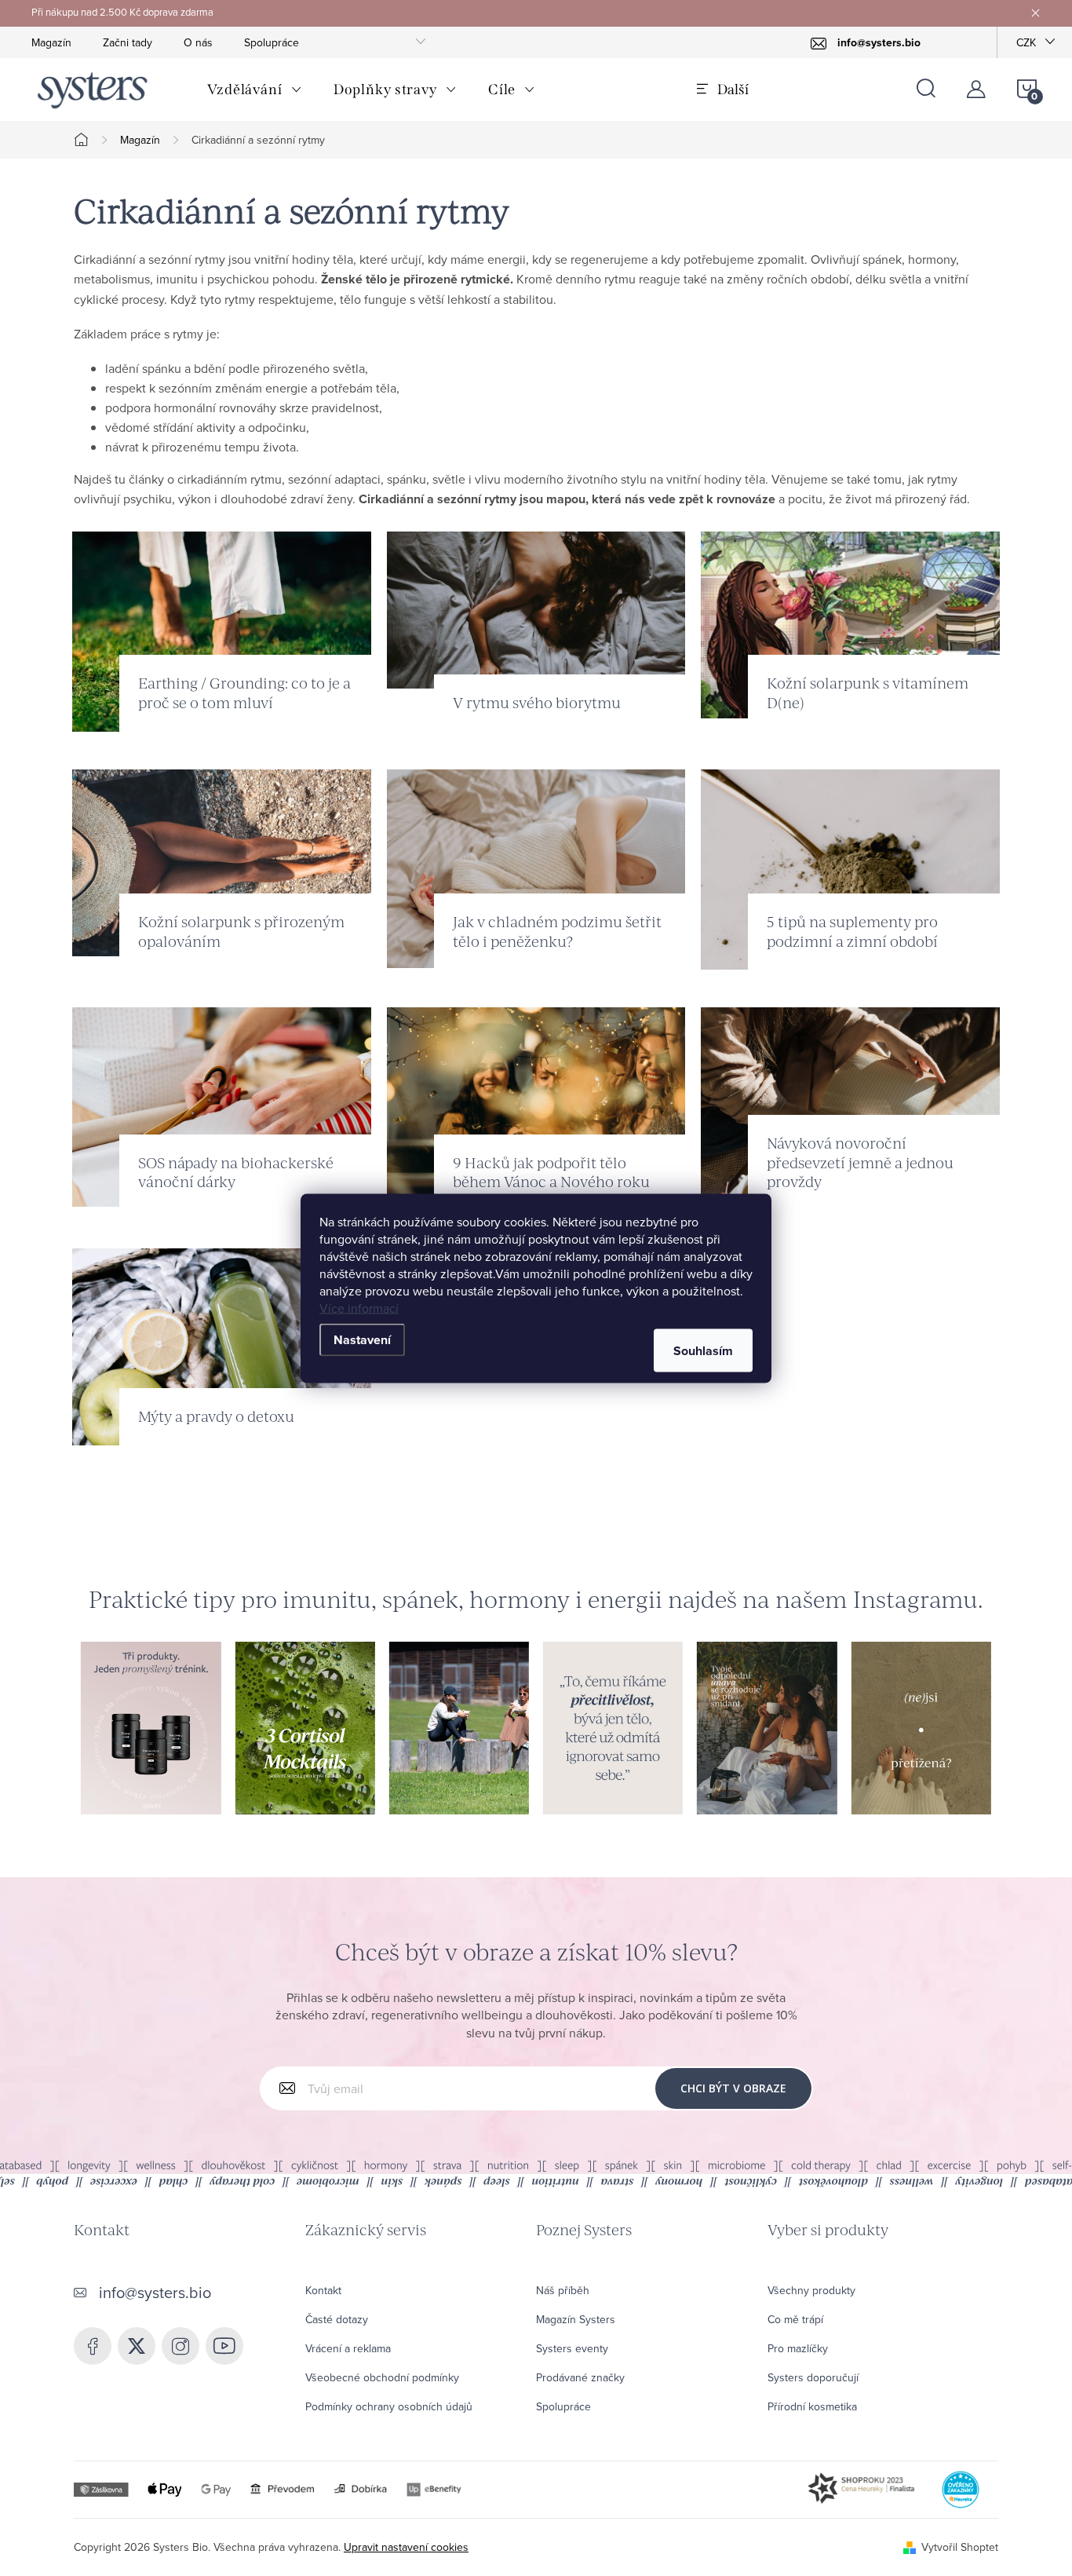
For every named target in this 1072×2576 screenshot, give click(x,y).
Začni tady (128, 42)
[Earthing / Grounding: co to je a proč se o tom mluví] (222, 630)
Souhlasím (703, 1350)
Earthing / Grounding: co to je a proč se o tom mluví (244, 692)
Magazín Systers (576, 2319)
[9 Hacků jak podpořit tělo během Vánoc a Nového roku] (536, 1108)
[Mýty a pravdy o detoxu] (222, 1345)
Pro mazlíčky (798, 2348)
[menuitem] (255, 90)
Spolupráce (272, 42)
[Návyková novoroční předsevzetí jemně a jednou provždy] (850, 1105)
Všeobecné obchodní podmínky (382, 2377)
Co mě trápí (795, 2319)
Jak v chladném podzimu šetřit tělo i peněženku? (557, 931)
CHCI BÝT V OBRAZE (733, 2088)
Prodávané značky (580, 2377)
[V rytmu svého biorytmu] (536, 608)
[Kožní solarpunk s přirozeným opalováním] (222, 860)
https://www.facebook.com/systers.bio (93, 2346)
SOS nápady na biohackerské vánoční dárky (236, 1172)
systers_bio (137, 2346)
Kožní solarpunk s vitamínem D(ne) (868, 692)
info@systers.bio (155, 2292)
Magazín (51, 42)
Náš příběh (563, 2290)
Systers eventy (572, 2348)
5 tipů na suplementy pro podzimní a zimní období (852, 931)
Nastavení (362, 1339)
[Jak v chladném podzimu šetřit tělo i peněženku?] (536, 867)
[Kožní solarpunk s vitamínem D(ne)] (850, 623)
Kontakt (323, 2290)
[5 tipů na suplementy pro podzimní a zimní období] (850, 868)
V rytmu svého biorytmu (537, 702)
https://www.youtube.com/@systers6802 (224, 2346)
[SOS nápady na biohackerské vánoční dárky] (222, 1105)
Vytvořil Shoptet (960, 2547)
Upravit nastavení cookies (406, 2547)
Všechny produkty (811, 2290)
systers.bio (180, 2346)
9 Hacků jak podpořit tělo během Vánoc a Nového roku (551, 1172)
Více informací (359, 1307)
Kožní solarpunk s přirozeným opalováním (241, 931)
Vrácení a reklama (348, 2348)
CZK (1026, 42)
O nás (198, 42)
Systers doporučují (813, 2377)
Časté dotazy (337, 2319)
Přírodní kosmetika (812, 2406)
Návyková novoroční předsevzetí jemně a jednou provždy (860, 1162)
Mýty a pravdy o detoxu (216, 1416)
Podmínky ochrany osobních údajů (389, 2406)
